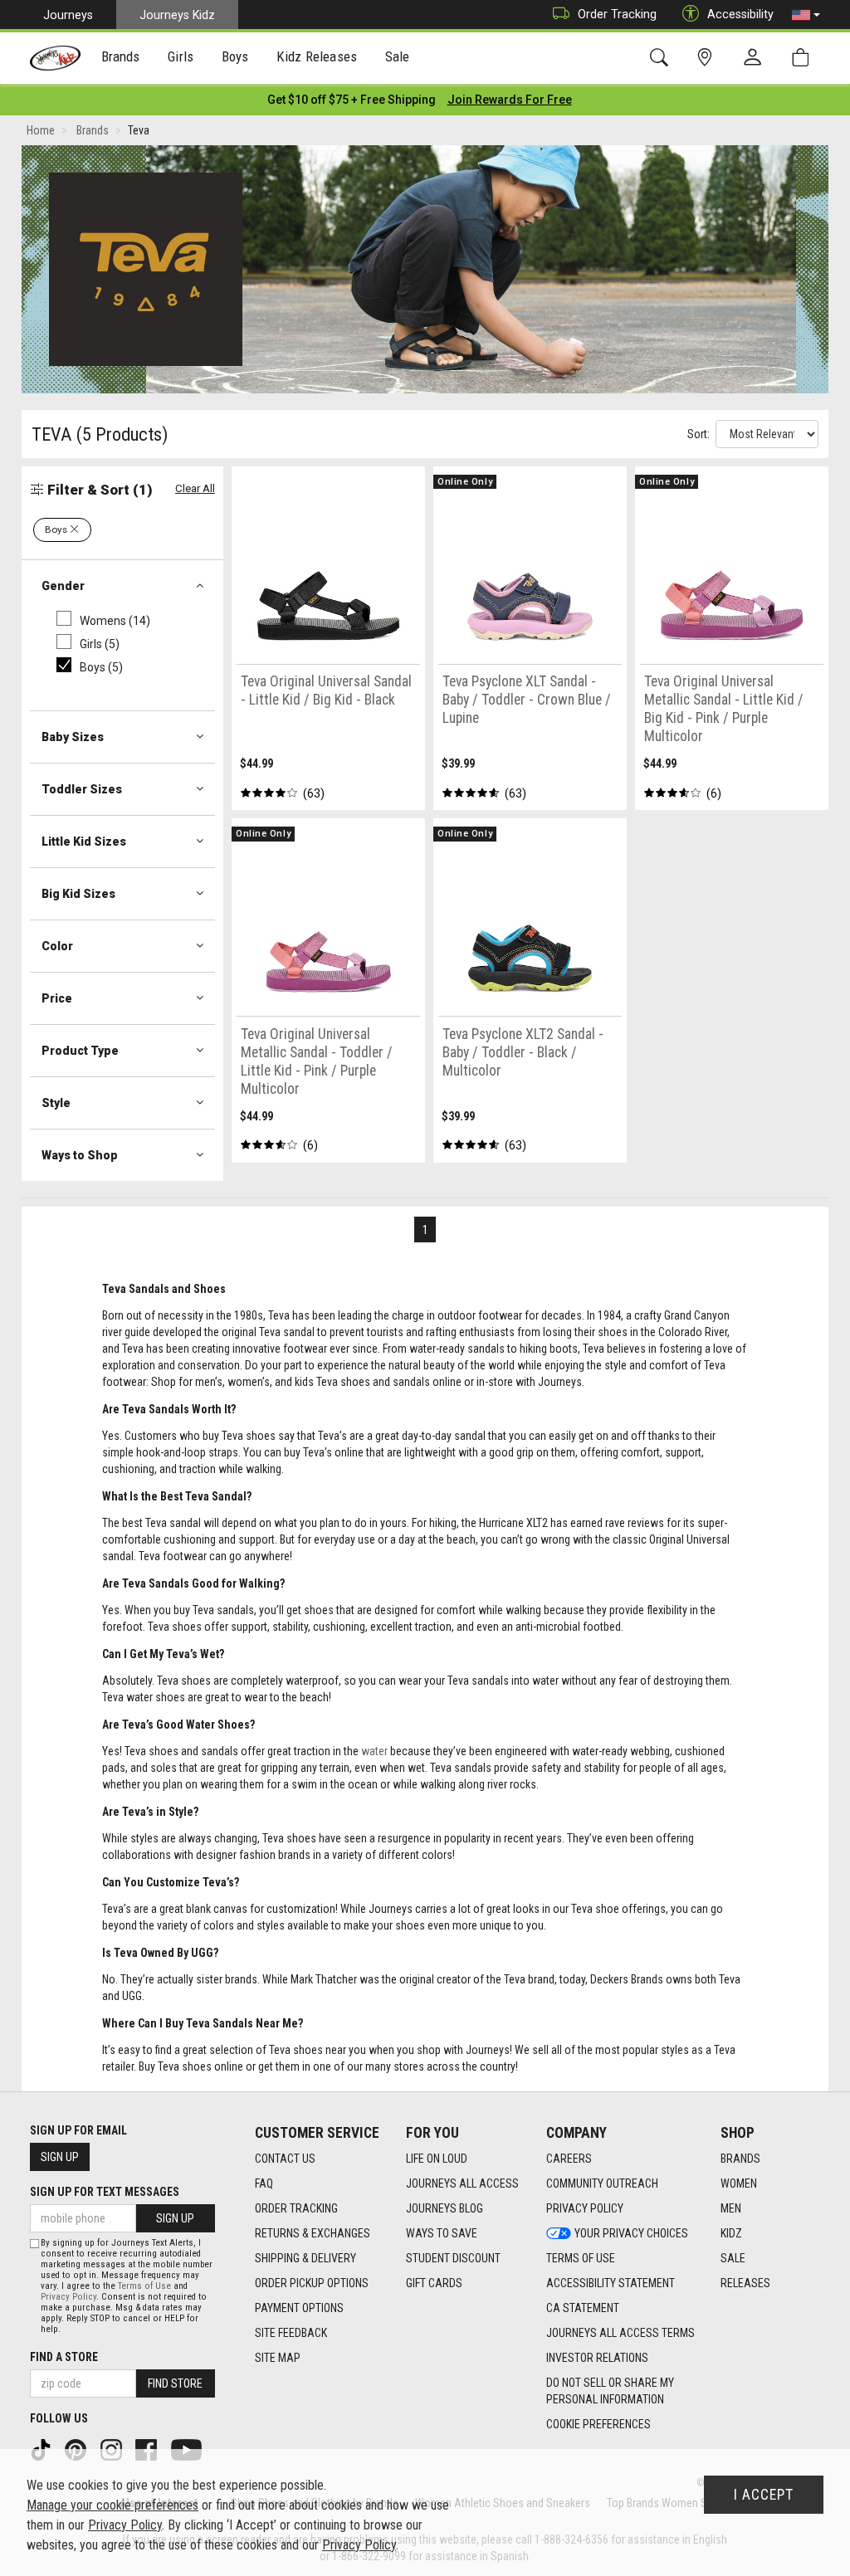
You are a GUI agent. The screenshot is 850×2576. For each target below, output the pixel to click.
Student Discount (453, 2258)
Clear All (195, 488)
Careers (569, 2159)
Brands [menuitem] (121, 56)
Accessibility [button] (740, 14)
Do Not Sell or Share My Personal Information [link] (610, 2391)
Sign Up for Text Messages (105, 2192)
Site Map (278, 2358)
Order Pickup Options (312, 2283)
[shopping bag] (804, 58)
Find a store (64, 2357)
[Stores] (708, 58)
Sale (733, 2258)
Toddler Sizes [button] (82, 789)
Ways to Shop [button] (80, 1155)
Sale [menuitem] (398, 56)
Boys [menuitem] (235, 56)
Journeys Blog (445, 2208)
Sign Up (60, 2157)
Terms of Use (581, 2258)
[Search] (662, 58)
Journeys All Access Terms (620, 2333)
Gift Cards (434, 2283)
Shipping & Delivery (305, 2258)
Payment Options (299, 2308)
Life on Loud (437, 2159)
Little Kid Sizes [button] (84, 842)
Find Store (175, 2383)
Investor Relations (597, 2358)
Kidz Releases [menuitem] (317, 56)
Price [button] (57, 998)
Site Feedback (291, 2333)
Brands (740, 2159)
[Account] (756, 58)
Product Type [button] (80, 1051)
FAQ (264, 2183)
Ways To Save (442, 2233)
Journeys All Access (462, 2183)
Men (731, 2208)
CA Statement (583, 2308)
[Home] (55, 58)
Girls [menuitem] (181, 56)
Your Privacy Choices (631, 2233)
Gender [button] (63, 586)
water (374, 1751)
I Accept (764, 2495)
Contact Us (285, 2159)
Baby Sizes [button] (73, 737)
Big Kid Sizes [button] (78, 894)
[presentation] (121, 59)
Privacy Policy (585, 2208)
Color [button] (57, 946)
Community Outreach (602, 2183)
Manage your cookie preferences (112, 2505)
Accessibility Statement (611, 2283)
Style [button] (56, 1103)
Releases (745, 2283)
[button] (806, 15)
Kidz (731, 2233)
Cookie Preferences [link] (598, 2424)
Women (739, 2183)
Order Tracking (617, 14)
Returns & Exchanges (313, 2233)
